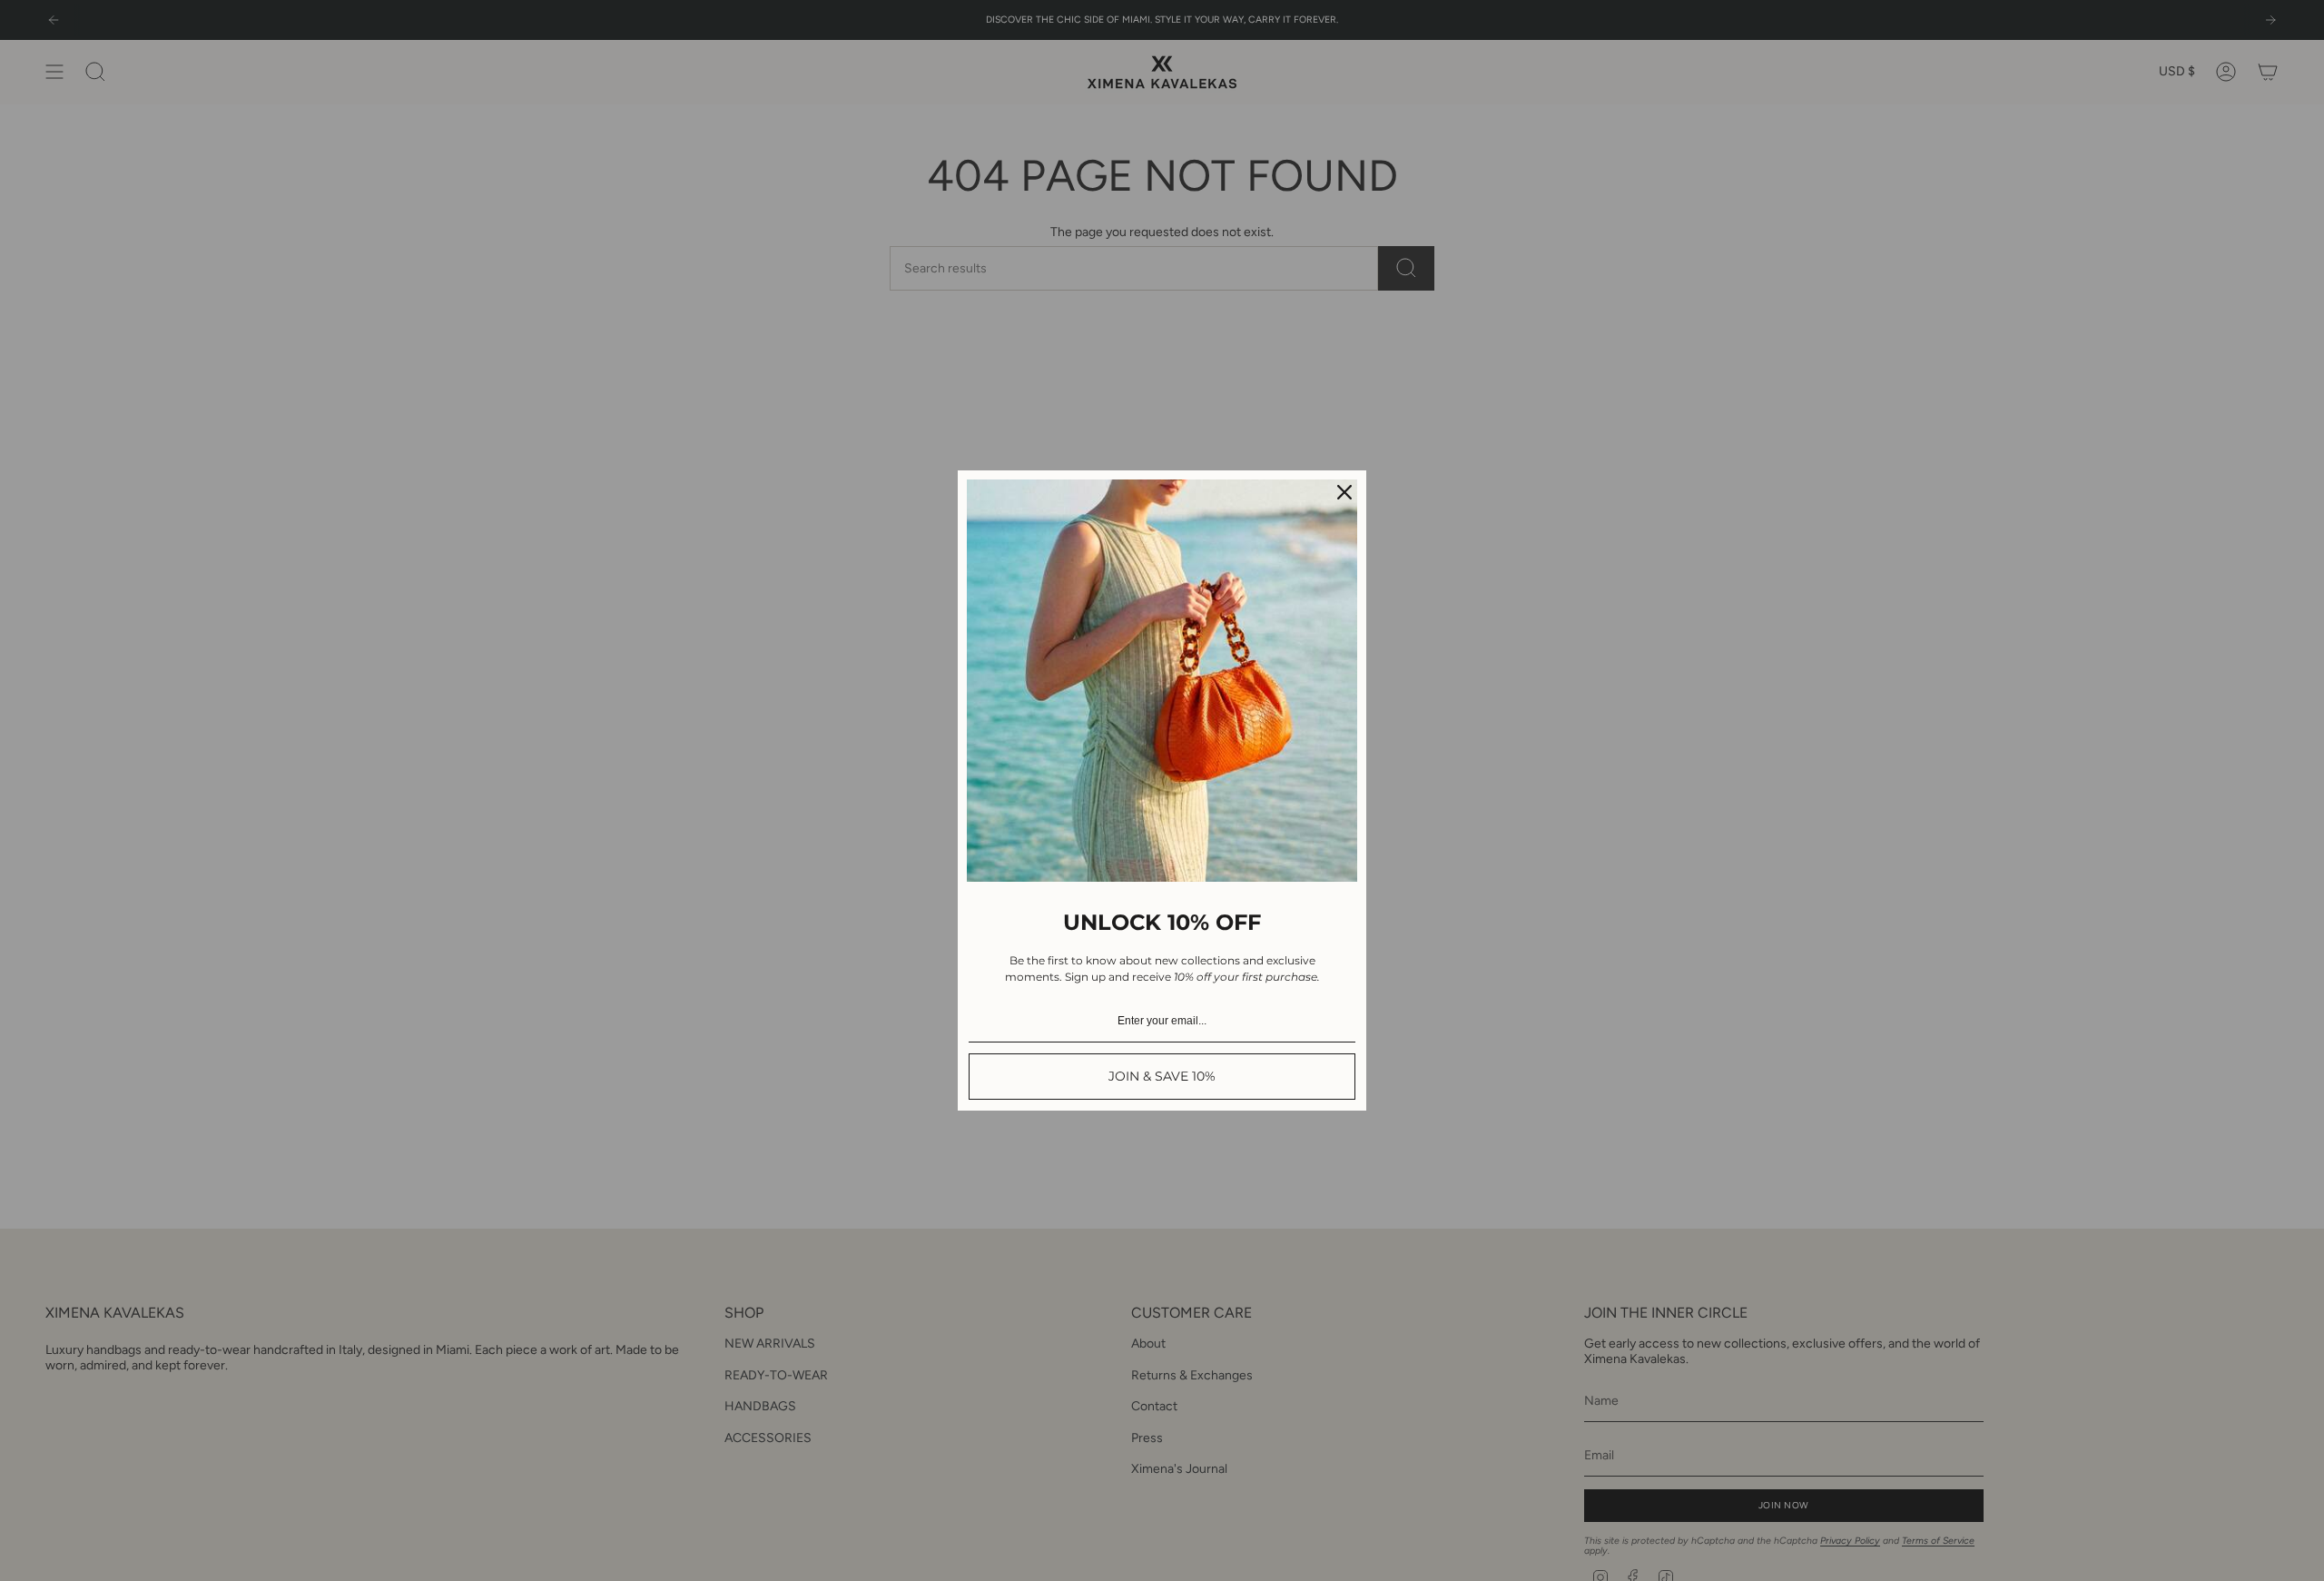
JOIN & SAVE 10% (1162, 1076)
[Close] (1344, 492)
